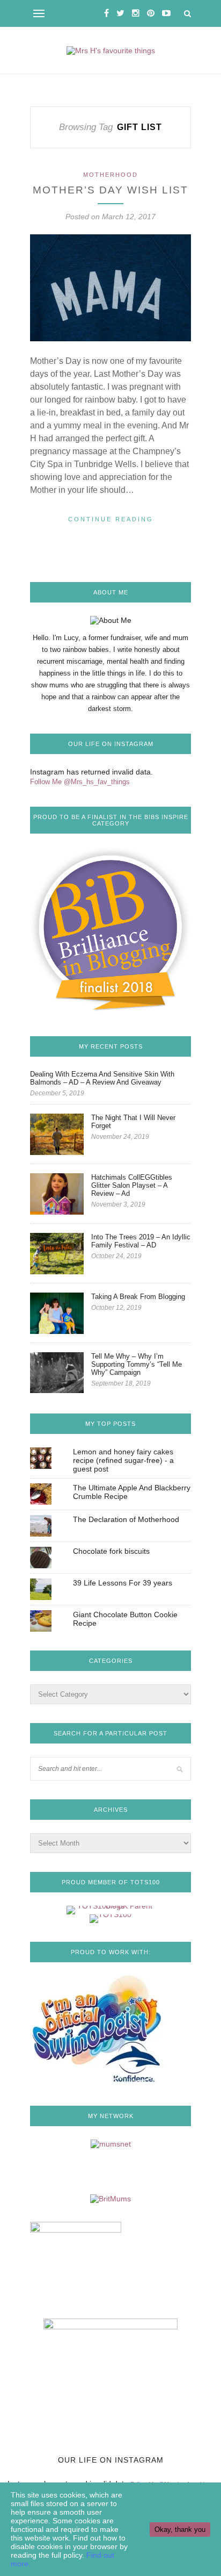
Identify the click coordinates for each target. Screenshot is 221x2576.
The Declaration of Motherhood (126, 1519)
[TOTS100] (110, 1914)
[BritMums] (110, 2199)
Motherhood (110, 175)
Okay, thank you (180, 2530)
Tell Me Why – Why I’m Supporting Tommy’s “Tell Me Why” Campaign (137, 1364)
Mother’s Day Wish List (110, 190)
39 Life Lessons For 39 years (123, 1583)
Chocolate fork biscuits (111, 1551)
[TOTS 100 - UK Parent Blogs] (111, 1906)
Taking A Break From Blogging (138, 1297)
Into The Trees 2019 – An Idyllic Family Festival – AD (141, 1241)
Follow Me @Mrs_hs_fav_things (80, 782)
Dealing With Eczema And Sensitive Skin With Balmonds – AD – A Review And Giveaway (102, 1078)
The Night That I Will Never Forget (133, 1122)
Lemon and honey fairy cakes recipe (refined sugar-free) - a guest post (123, 1460)
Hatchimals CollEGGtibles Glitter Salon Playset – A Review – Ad (132, 1185)
